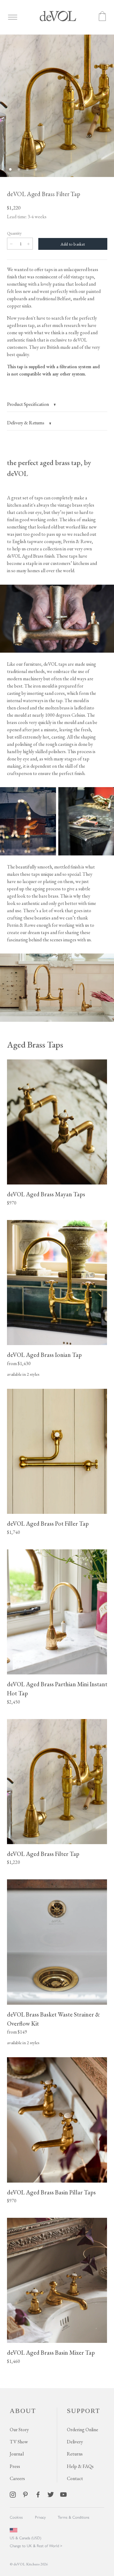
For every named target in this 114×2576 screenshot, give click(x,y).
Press (15, 2466)
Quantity (14, 233)
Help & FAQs (80, 2466)
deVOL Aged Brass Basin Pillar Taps (51, 2192)
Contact (75, 2478)
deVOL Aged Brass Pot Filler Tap (48, 1524)
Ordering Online (83, 2430)
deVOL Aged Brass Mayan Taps (46, 1194)
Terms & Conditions (74, 2517)
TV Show (19, 2442)
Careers (17, 2478)
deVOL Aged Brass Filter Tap (43, 1854)
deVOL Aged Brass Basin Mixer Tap (51, 2353)
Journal (17, 2454)
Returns (75, 2454)
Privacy (40, 2517)
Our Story (19, 2430)
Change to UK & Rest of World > (36, 2546)
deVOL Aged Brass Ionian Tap (44, 1355)
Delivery (75, 2442)
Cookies (16, 2517)
